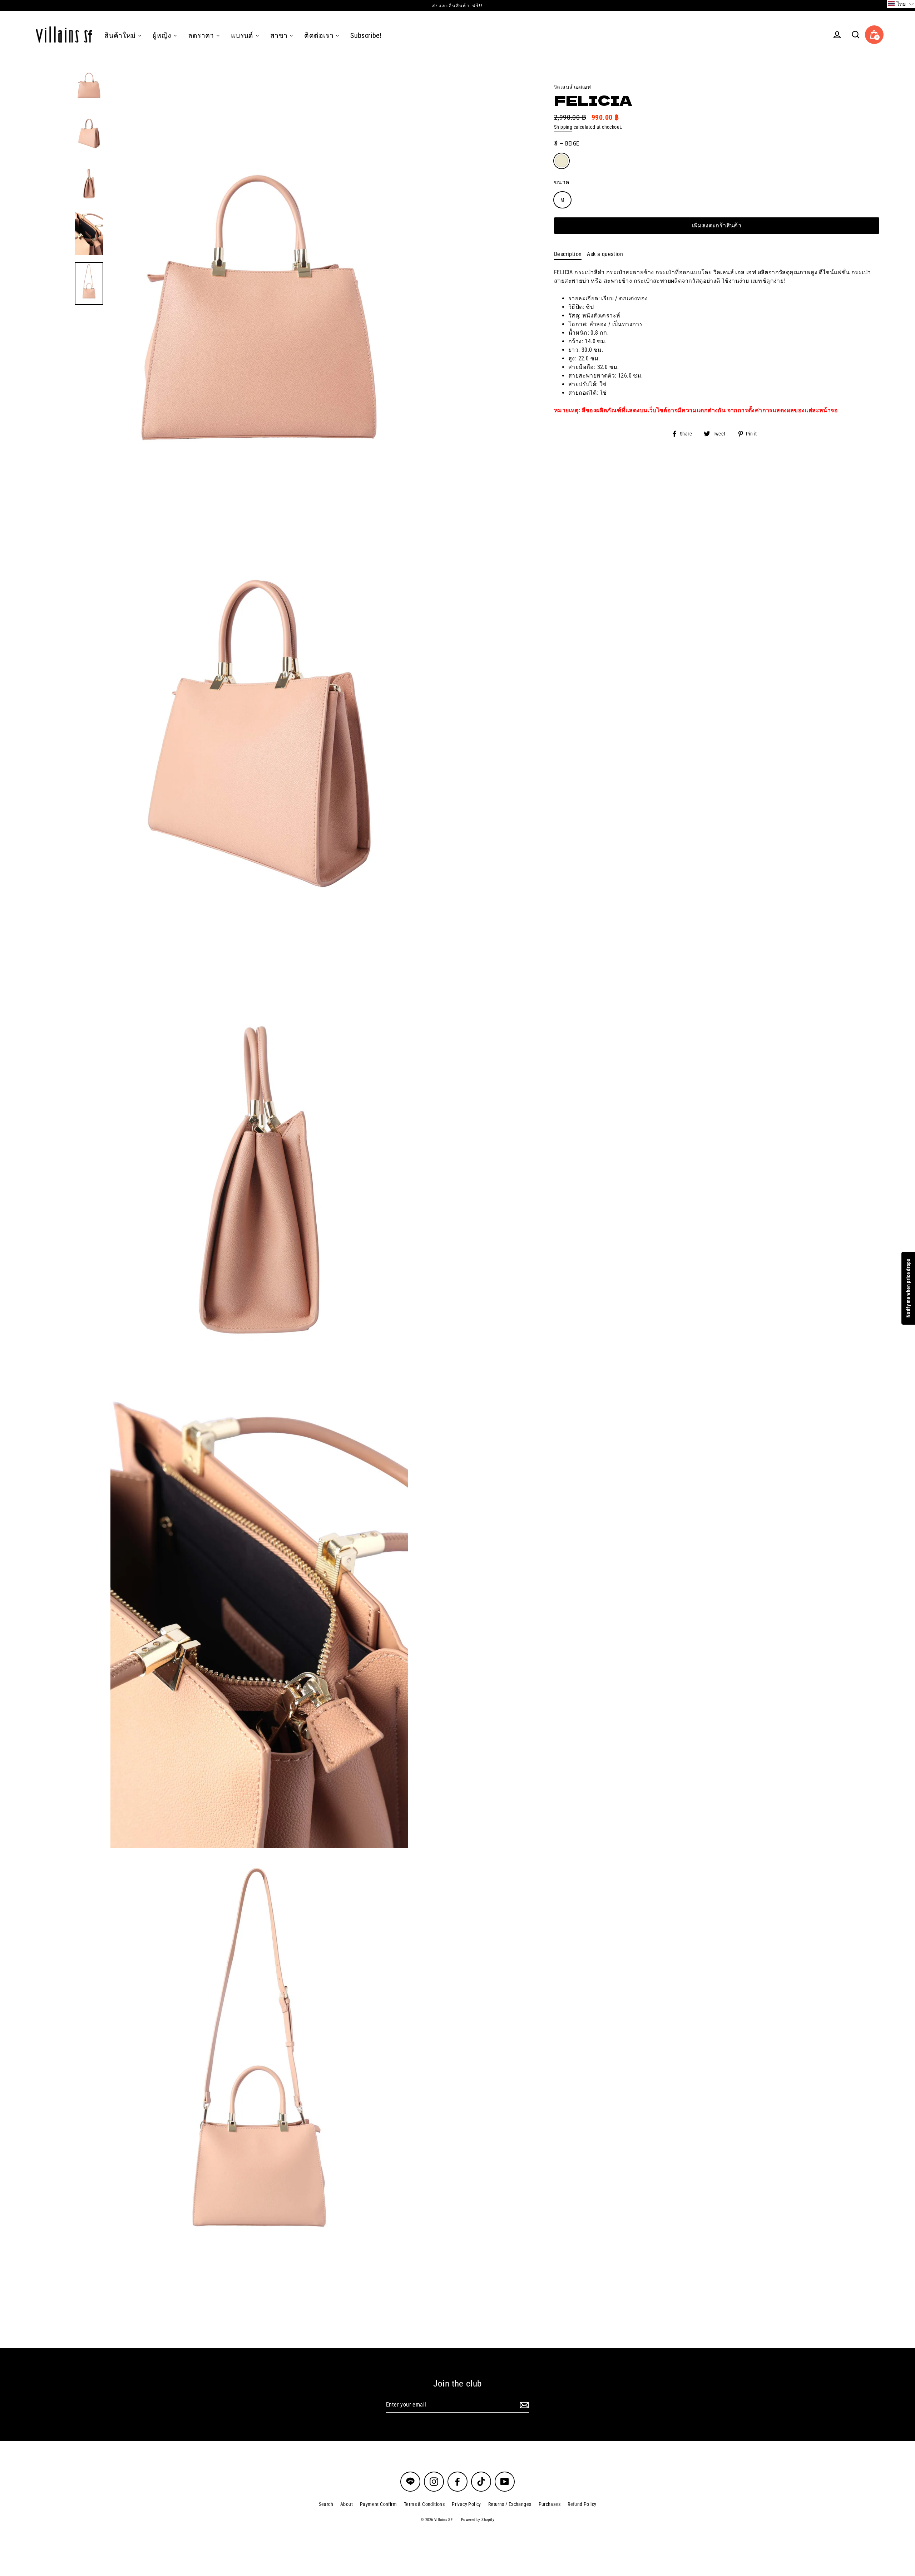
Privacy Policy (466, 2504)
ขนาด (562, 182)
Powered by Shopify (478, 2520)
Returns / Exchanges (510, 2504)
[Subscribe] (523, 2405)
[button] (901, 4)
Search (326, 2504)
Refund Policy (582, 2504)
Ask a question (605, 254)
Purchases (550, 2504)
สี (567, 144)
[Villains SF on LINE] (410, 2482)
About (347, 2504)
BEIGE (562, 161)
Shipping (563, 127)
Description (568, 254)
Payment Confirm (378, 2504)
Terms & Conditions (424, 2504)
